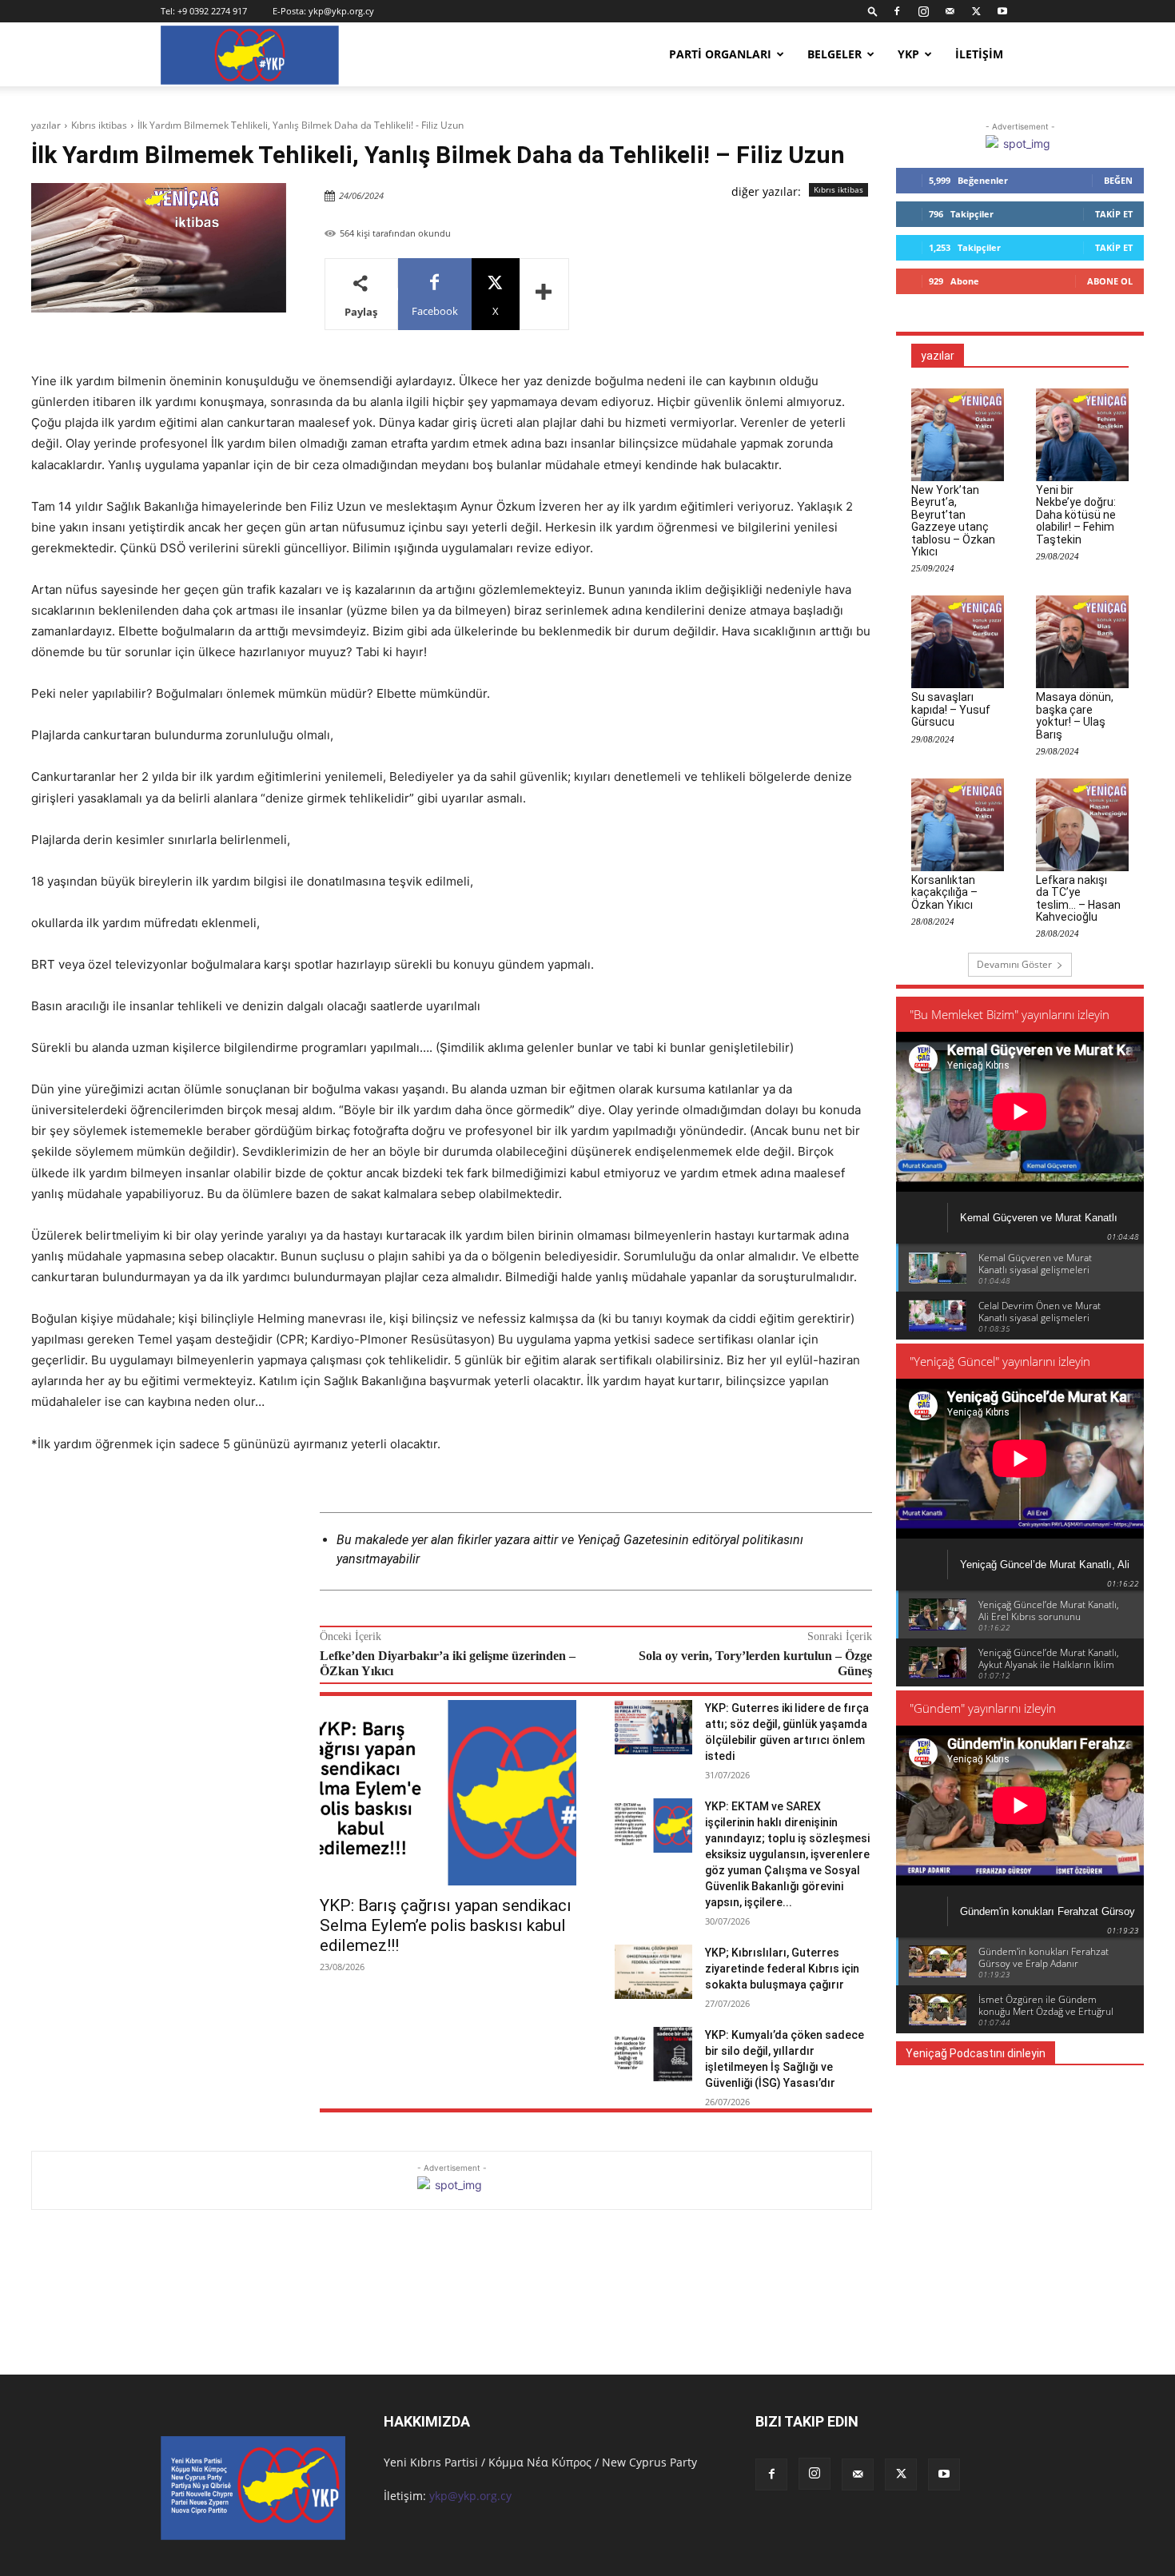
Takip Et (1114, 214)
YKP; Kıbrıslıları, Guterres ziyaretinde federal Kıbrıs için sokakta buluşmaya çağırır (782, 1969)
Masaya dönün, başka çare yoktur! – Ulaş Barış (1075, 715)
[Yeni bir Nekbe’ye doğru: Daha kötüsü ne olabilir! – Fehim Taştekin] (1082, 435)
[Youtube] (1002, 11)
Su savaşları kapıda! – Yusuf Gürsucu (951, 709)
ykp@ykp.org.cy (341, 11)
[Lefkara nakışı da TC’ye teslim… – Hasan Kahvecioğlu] (1082, 825)
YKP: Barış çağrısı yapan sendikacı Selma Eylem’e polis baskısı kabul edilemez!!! (446, 1925)
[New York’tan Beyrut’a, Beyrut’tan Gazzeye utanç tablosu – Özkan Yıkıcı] (958, 435)
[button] (873, 11)
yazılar (46, 125)
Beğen (1118, 180)
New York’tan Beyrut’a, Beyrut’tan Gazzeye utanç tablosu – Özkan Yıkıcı (953, 521)
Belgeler (834, 54)
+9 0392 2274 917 (212, 11)
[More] (544, 294)
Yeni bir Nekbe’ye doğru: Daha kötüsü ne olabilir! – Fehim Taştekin (1076, 515)
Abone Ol (1110, 281)
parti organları (720, 54)
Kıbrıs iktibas (99, 125)
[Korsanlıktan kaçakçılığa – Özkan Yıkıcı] (958, 825)
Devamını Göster (1014, 964)
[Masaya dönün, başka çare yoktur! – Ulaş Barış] (1082, 642)
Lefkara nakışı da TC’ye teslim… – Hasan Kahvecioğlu (1078, 898)
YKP (908, 54)
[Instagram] (923, 11)
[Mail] (950, 11)
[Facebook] (897, 11)
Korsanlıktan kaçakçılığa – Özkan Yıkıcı (944, 892)
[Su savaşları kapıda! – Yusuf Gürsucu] (958, 642)
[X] (976, 11)
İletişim (979, 54)
